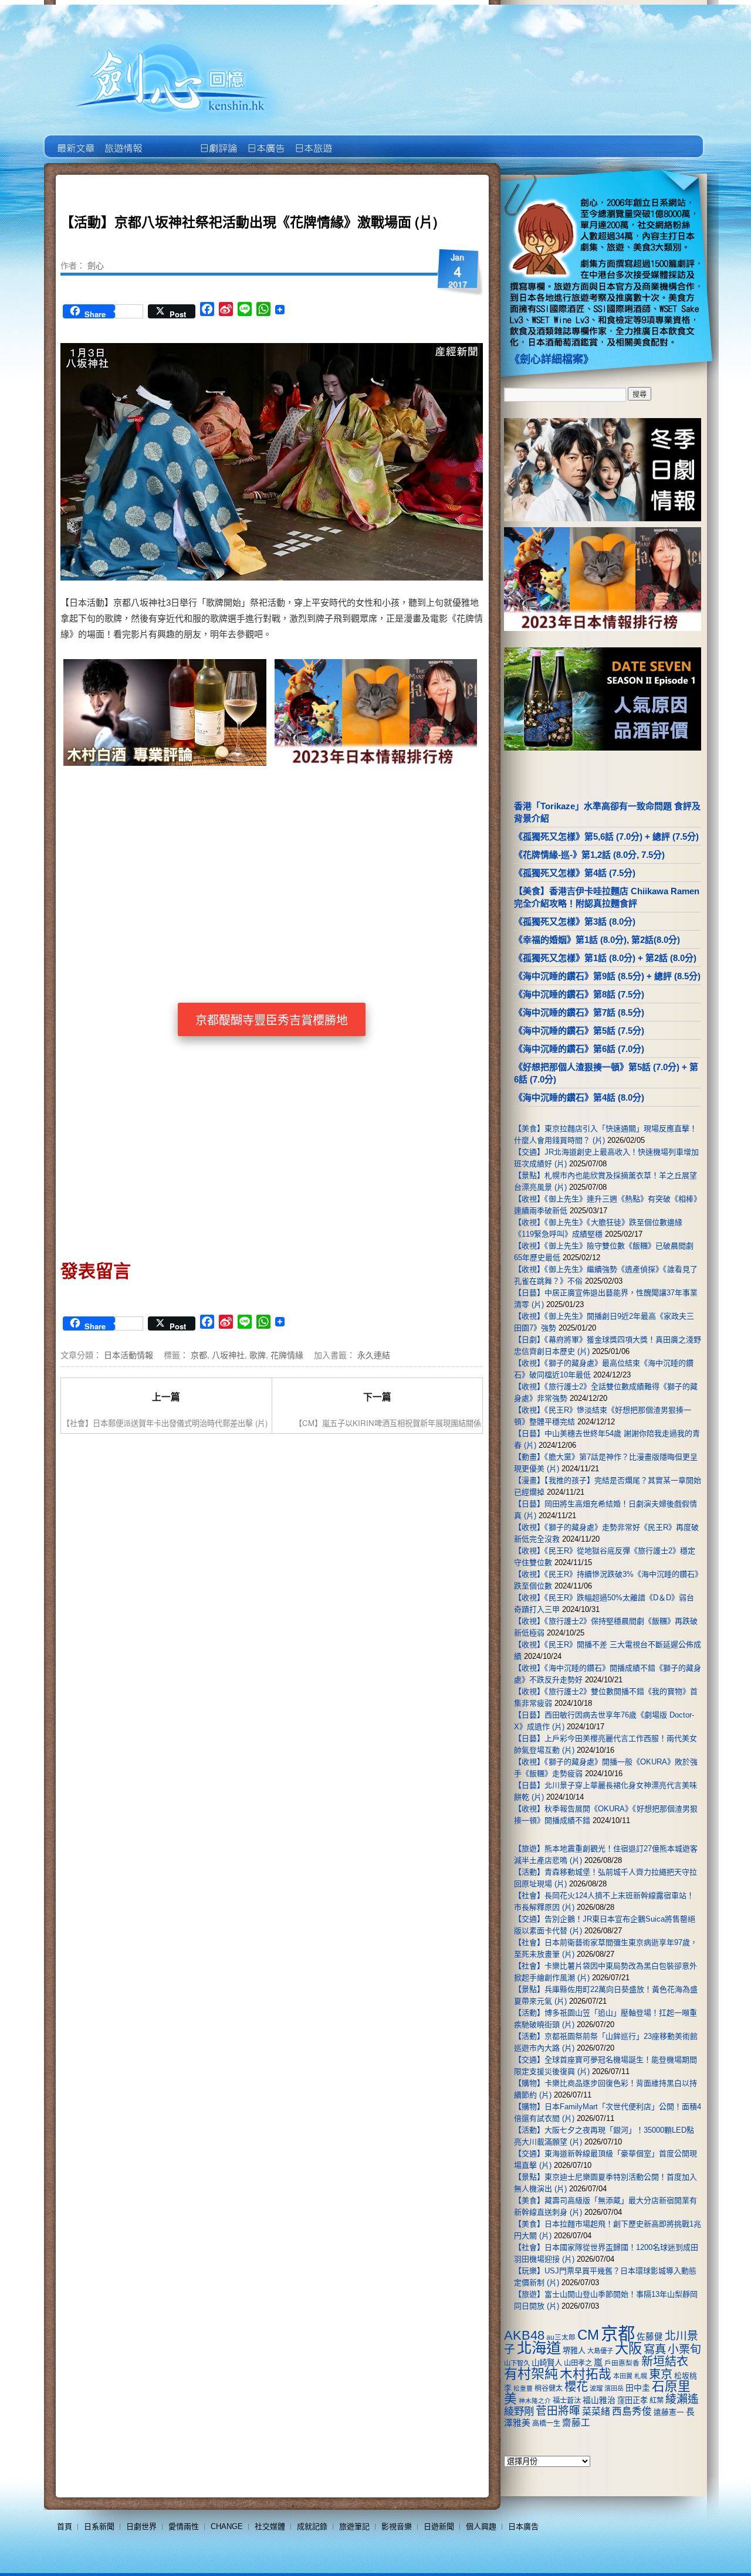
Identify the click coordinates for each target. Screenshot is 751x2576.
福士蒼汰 (567, 2401)
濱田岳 (614, 2388)
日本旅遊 (312, 140)
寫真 (655, 2349)
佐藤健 (650, 2337)
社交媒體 (270, 2526)
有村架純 (531, 2374)
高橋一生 (546, 2424)
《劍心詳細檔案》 (552, 359)
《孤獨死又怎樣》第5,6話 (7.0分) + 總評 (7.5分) (606, 836)
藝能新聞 (122, 140)
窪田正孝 (632, 2400)
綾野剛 (519, 2411)
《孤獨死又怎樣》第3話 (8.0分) (575, 922)
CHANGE (227, 2526)
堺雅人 (574, 2351)
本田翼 (623, 2376)
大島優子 (600, 2351)
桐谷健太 (549, 2388)
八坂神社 (228, 1355)
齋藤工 (576, 2423)
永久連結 (374, 1355)
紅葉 (657, 2401)
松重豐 (523, 2388)
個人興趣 (481, 2526)
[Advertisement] (373, 869)
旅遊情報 (170, 140)
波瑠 (596, 2388)
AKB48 (524, 2335)
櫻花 (576, 2387)
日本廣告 (265, 140)
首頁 (65, 2526)
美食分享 (360, 140)
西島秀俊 (632, 2412)
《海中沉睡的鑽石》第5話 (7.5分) (579, 1031)
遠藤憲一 (669, 2412)
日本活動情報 (128, 1355)
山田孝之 (578, 2363)
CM (588, 2335)
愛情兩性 (184, 2526)
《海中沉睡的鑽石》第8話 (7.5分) (579, 994)
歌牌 (258, 1355)
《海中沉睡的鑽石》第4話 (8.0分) (579, 1097)
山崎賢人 (547, 2363)
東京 (661, 2374)
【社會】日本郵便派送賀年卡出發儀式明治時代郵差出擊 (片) (165, 1423)
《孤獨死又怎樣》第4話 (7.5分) (575, 873)
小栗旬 (684, 2349)
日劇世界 (217, 140)
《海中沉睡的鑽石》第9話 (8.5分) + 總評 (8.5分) (607, 976)
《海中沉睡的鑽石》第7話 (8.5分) (579, 1012)
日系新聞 (99, 2526)
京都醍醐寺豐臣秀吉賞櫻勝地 (272, 1020)
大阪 (628, 2348)
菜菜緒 (596, 2412)
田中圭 (638, 2388)
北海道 (539, 2348)
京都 (199, 1355)
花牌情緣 (287, 1355)
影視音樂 (397, 2526)
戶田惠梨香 (622, 2363)
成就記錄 (312, 2526)
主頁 (75, 140)
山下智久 (517, 2363)
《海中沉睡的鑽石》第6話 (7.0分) (579, 1049)
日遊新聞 (439, 2526)
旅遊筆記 (354, 2526)
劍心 (96, 265)
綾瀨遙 (682, 2399)
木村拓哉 (586, 2374)
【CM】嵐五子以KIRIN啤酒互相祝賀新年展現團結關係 (388, 1423)
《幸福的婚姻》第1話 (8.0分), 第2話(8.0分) (597, 940)
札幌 (641, 2376)
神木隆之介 (535, 2401)
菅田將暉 (558, 2411)
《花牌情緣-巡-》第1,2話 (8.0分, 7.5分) (589, 855)
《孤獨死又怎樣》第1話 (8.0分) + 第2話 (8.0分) (605, 958)
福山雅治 (599, 2400)
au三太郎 (561, 2337)
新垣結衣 (665, 2361)
